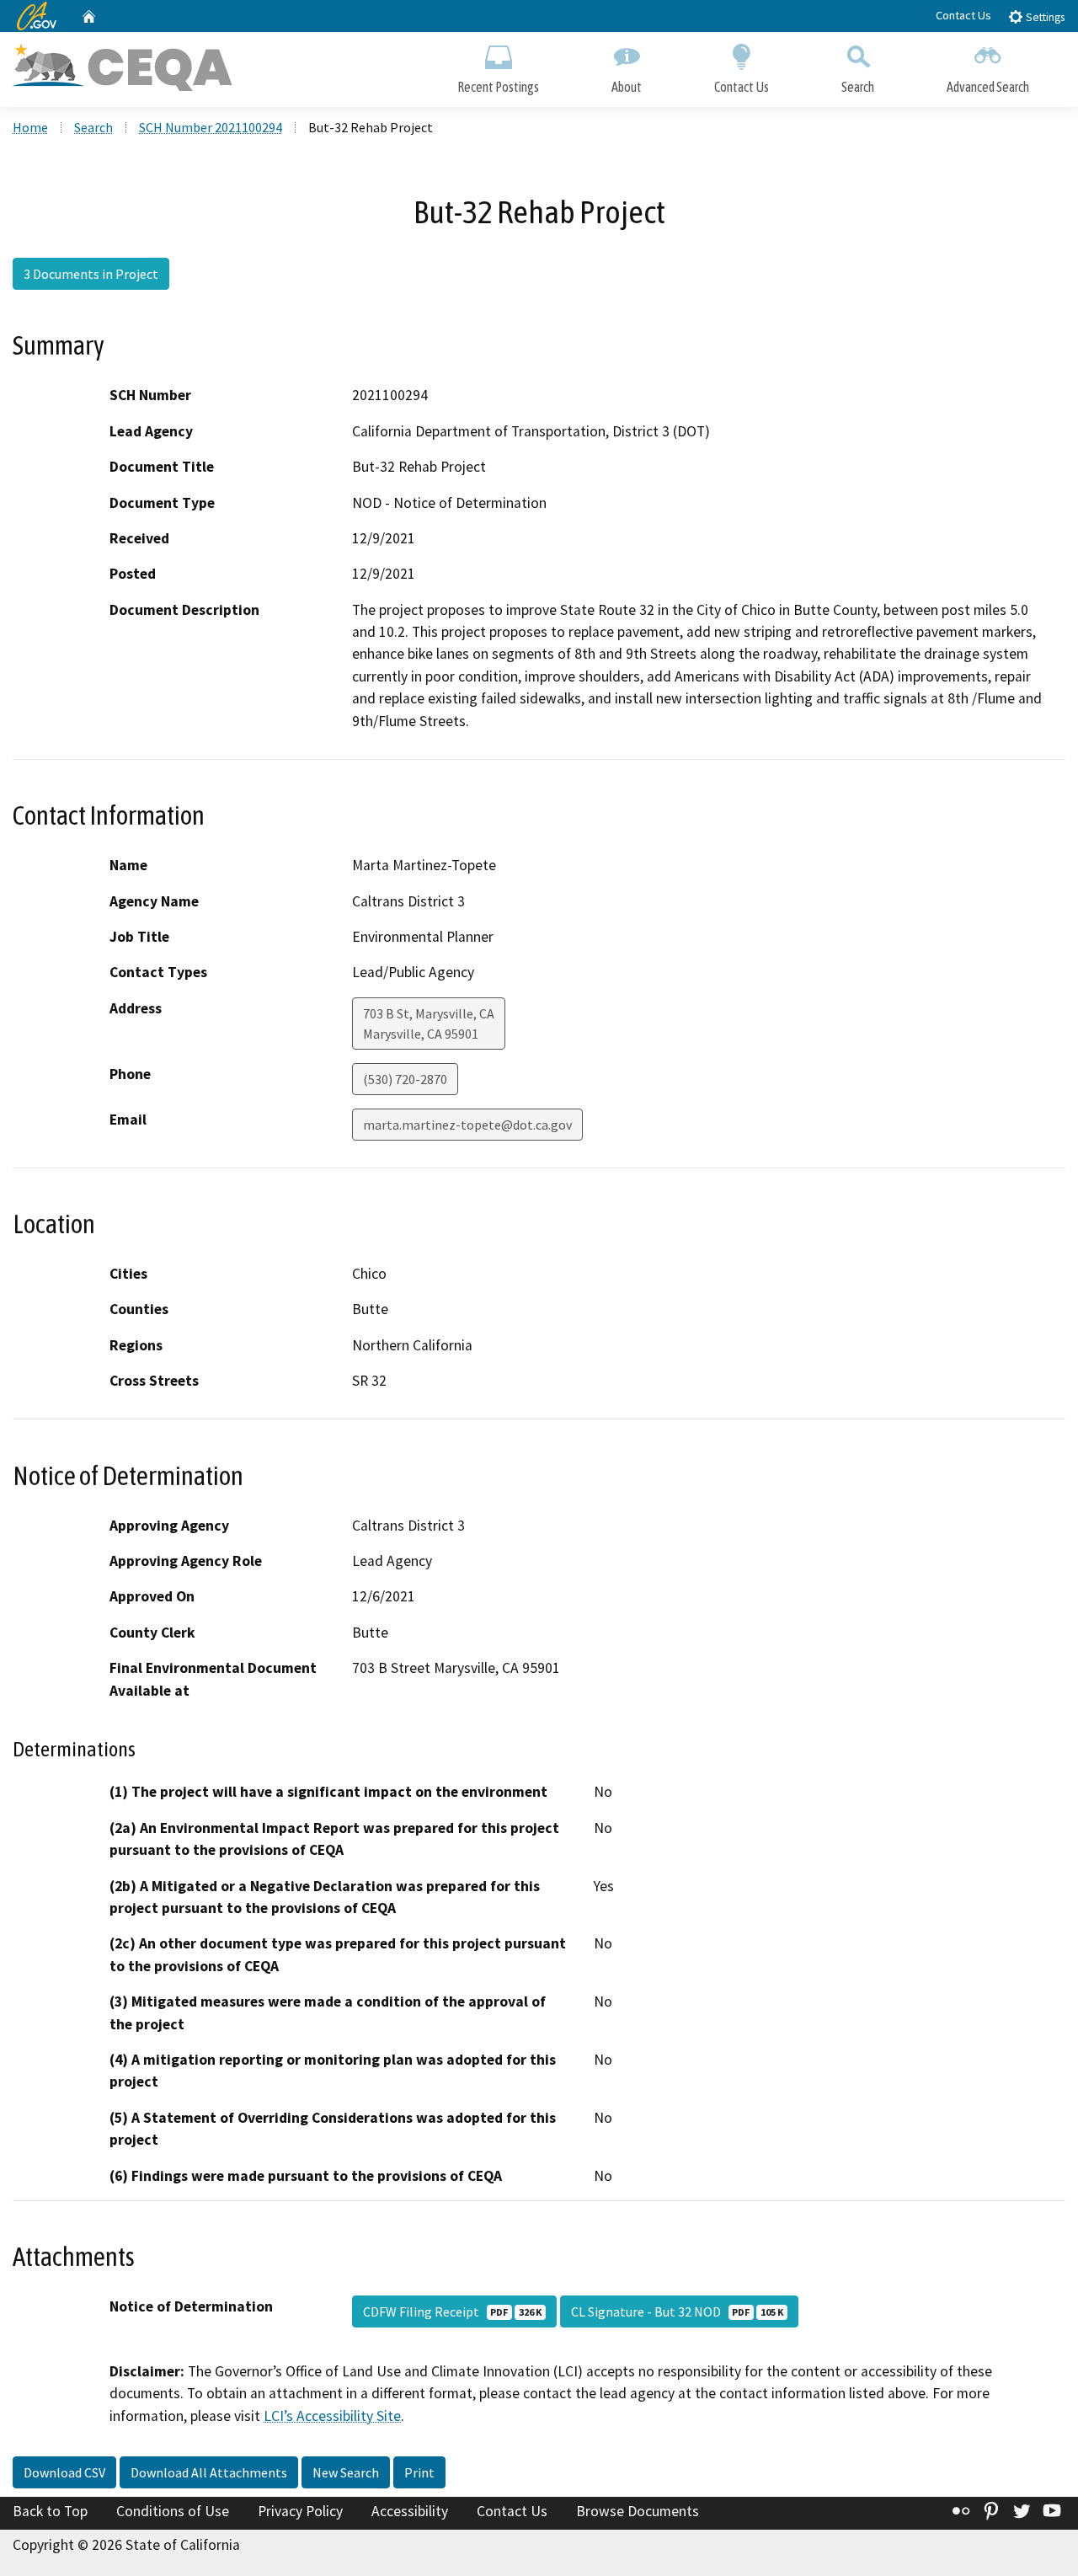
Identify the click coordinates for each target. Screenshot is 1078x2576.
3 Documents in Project (91, 274)
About (627, 87)
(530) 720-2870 (405, 1079)
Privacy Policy (300, 2511)
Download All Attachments (209, 2472)
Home (30, 127)
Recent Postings (498, 87)
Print (419, 2472)
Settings (1044, 17)
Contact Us (963, 15)
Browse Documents (638, 2511)
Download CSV (64, 2472)
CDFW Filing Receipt (452, 2311)
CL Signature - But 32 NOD (677, 2311)
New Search (346, 2472)
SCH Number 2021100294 (211, 127)
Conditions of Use (173, 2511)
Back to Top (50, 2511)
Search (858, 87)
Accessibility (410, 2511)
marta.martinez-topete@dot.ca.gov (467, 1125)
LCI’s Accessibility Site (332, 2416)
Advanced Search (988, 87)
